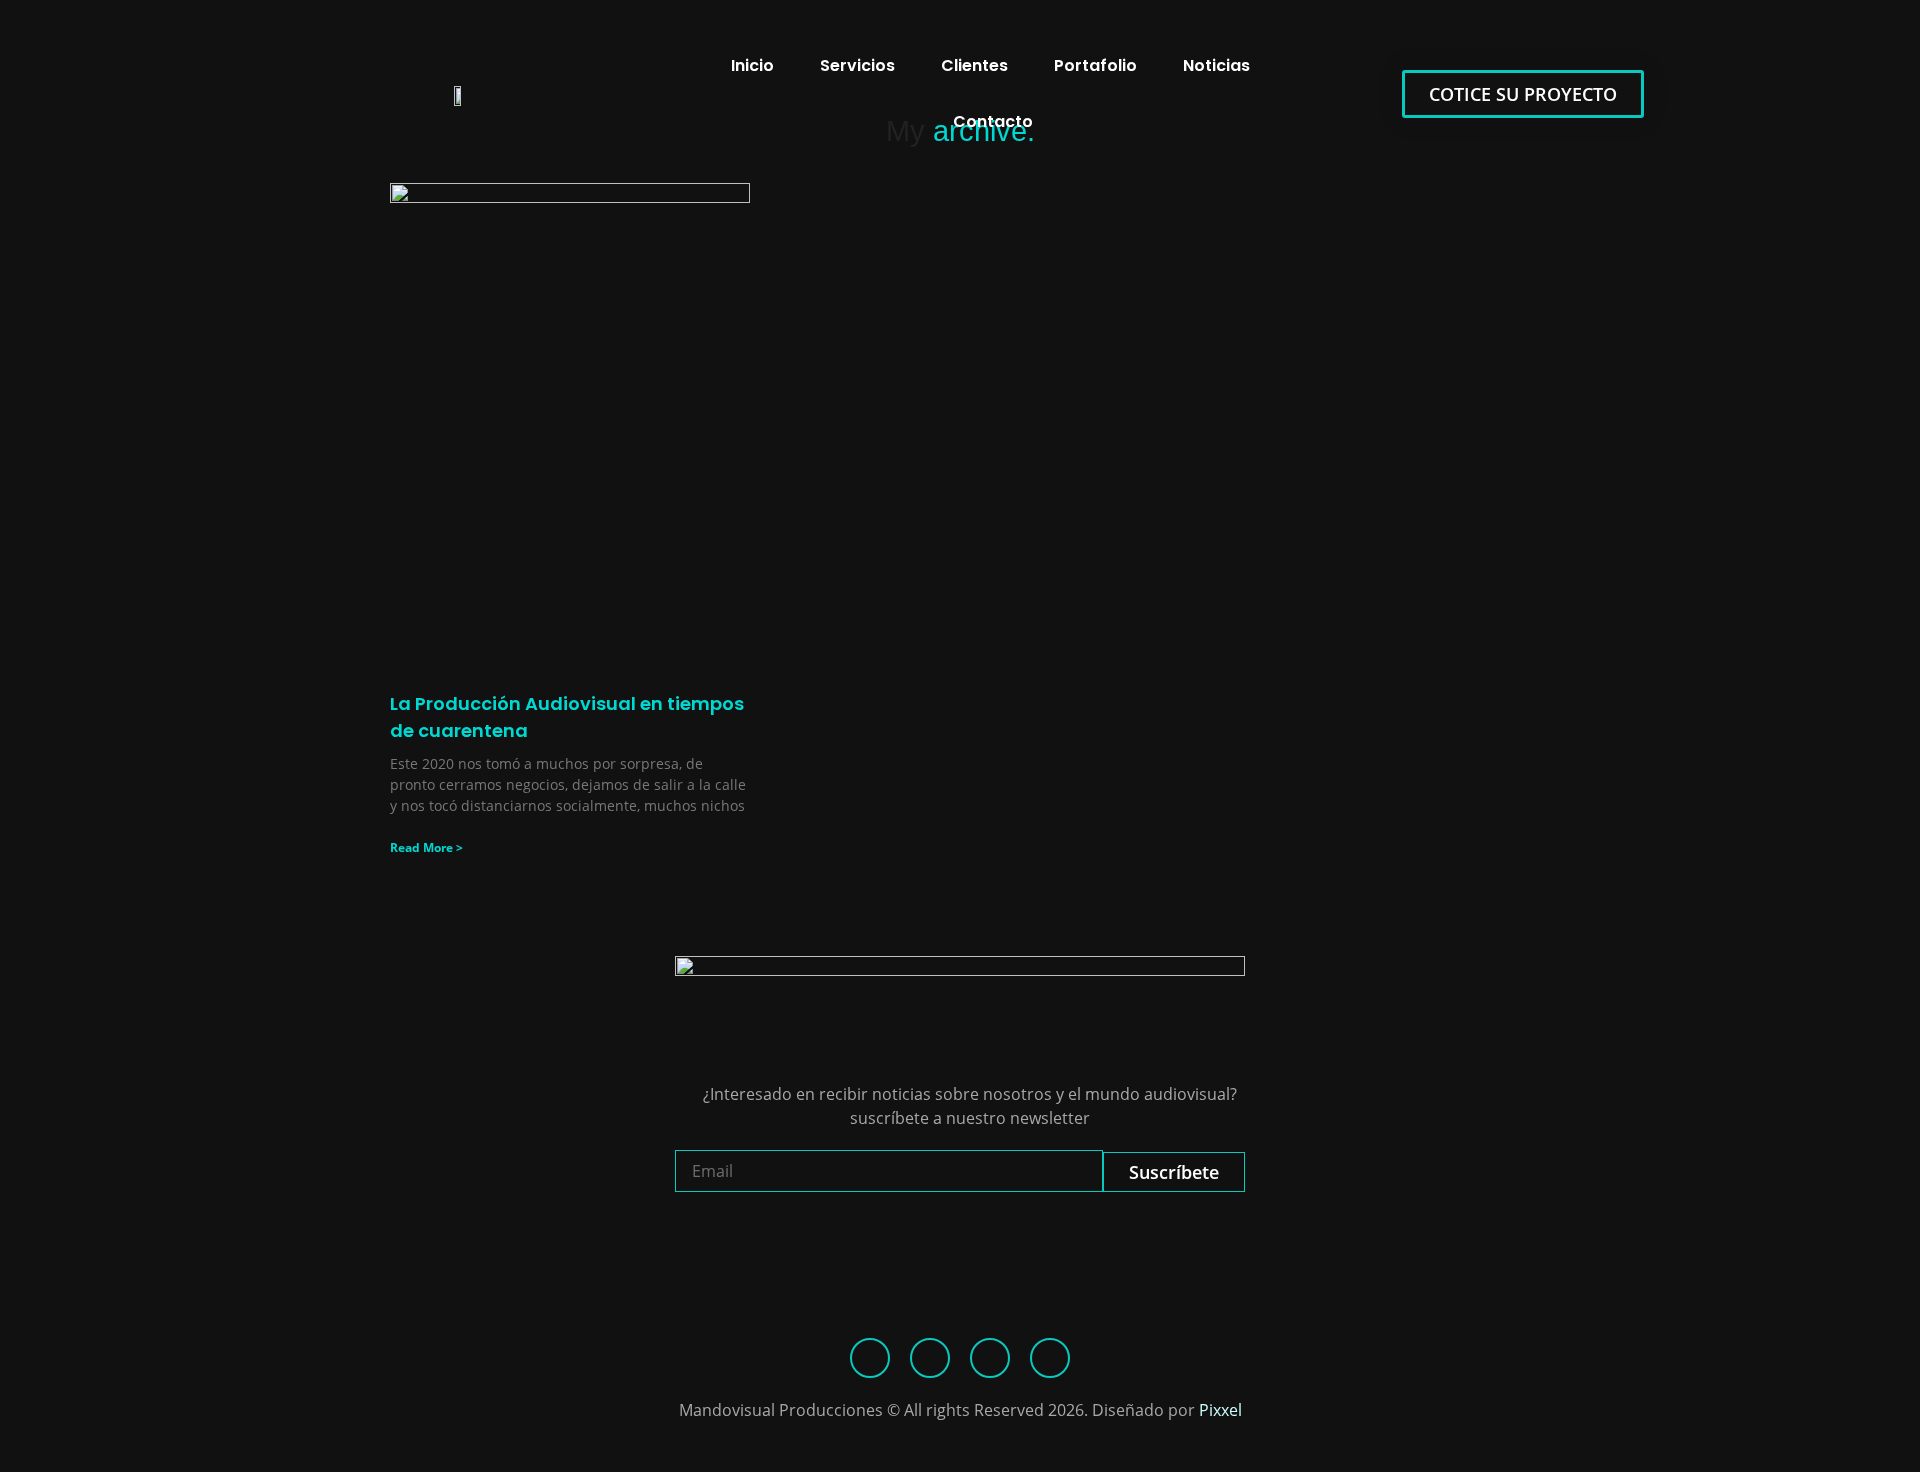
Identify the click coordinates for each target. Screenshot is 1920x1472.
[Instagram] (990, 1358)
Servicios (857, 65)
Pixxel (1220, 1410)
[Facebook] (870, 1358)
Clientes (974, 65)
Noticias (1216, 65)
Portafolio (1095, 65)
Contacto (993, 121)
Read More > (426, 847)
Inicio (752, 65)
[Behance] (930, 1358)
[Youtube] (1050, 1358)
